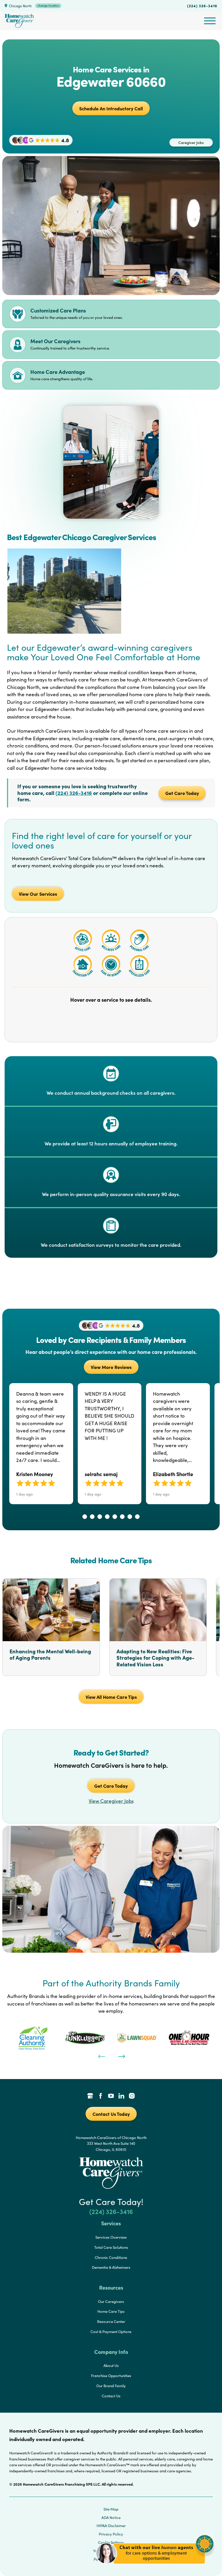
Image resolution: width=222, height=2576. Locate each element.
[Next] (121, 2056)
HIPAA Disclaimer (111, 2526)
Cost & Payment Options (111, 2332)
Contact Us (111, 2396)
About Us (111, 2365)
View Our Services (38, 894)
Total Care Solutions (111, 2247)
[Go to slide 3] (100, 1517)
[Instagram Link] (132, 2096)
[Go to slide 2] (92, 1517)
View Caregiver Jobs (111, 1801)
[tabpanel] (33, 2038)
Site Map (111, 2509)
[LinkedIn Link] (121, 2096)
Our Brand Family (111, 2386)
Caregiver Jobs (191, 142)
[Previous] (101, 2056)
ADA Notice (111, 2518)
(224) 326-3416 (202, 6)
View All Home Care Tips (111, 1697)
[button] (155, 2567)
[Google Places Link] (90, 2096)
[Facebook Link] (101, 2096)
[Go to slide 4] (107, 1517)
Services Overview (111, 2237)
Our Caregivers (111, 2301)
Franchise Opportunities (111, 2376)
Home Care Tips (111, 2311)
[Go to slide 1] (85, 1517)
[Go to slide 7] (130, 1517)
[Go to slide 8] (137, 1517)
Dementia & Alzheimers (111, 2267)
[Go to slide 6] (122, 1517)
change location (48, 6)
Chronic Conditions (111, 2257)
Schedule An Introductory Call (111, 108)
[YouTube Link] (111, 2096)
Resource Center (111, 2321)
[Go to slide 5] (115, 1517)
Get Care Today (182, 793)
